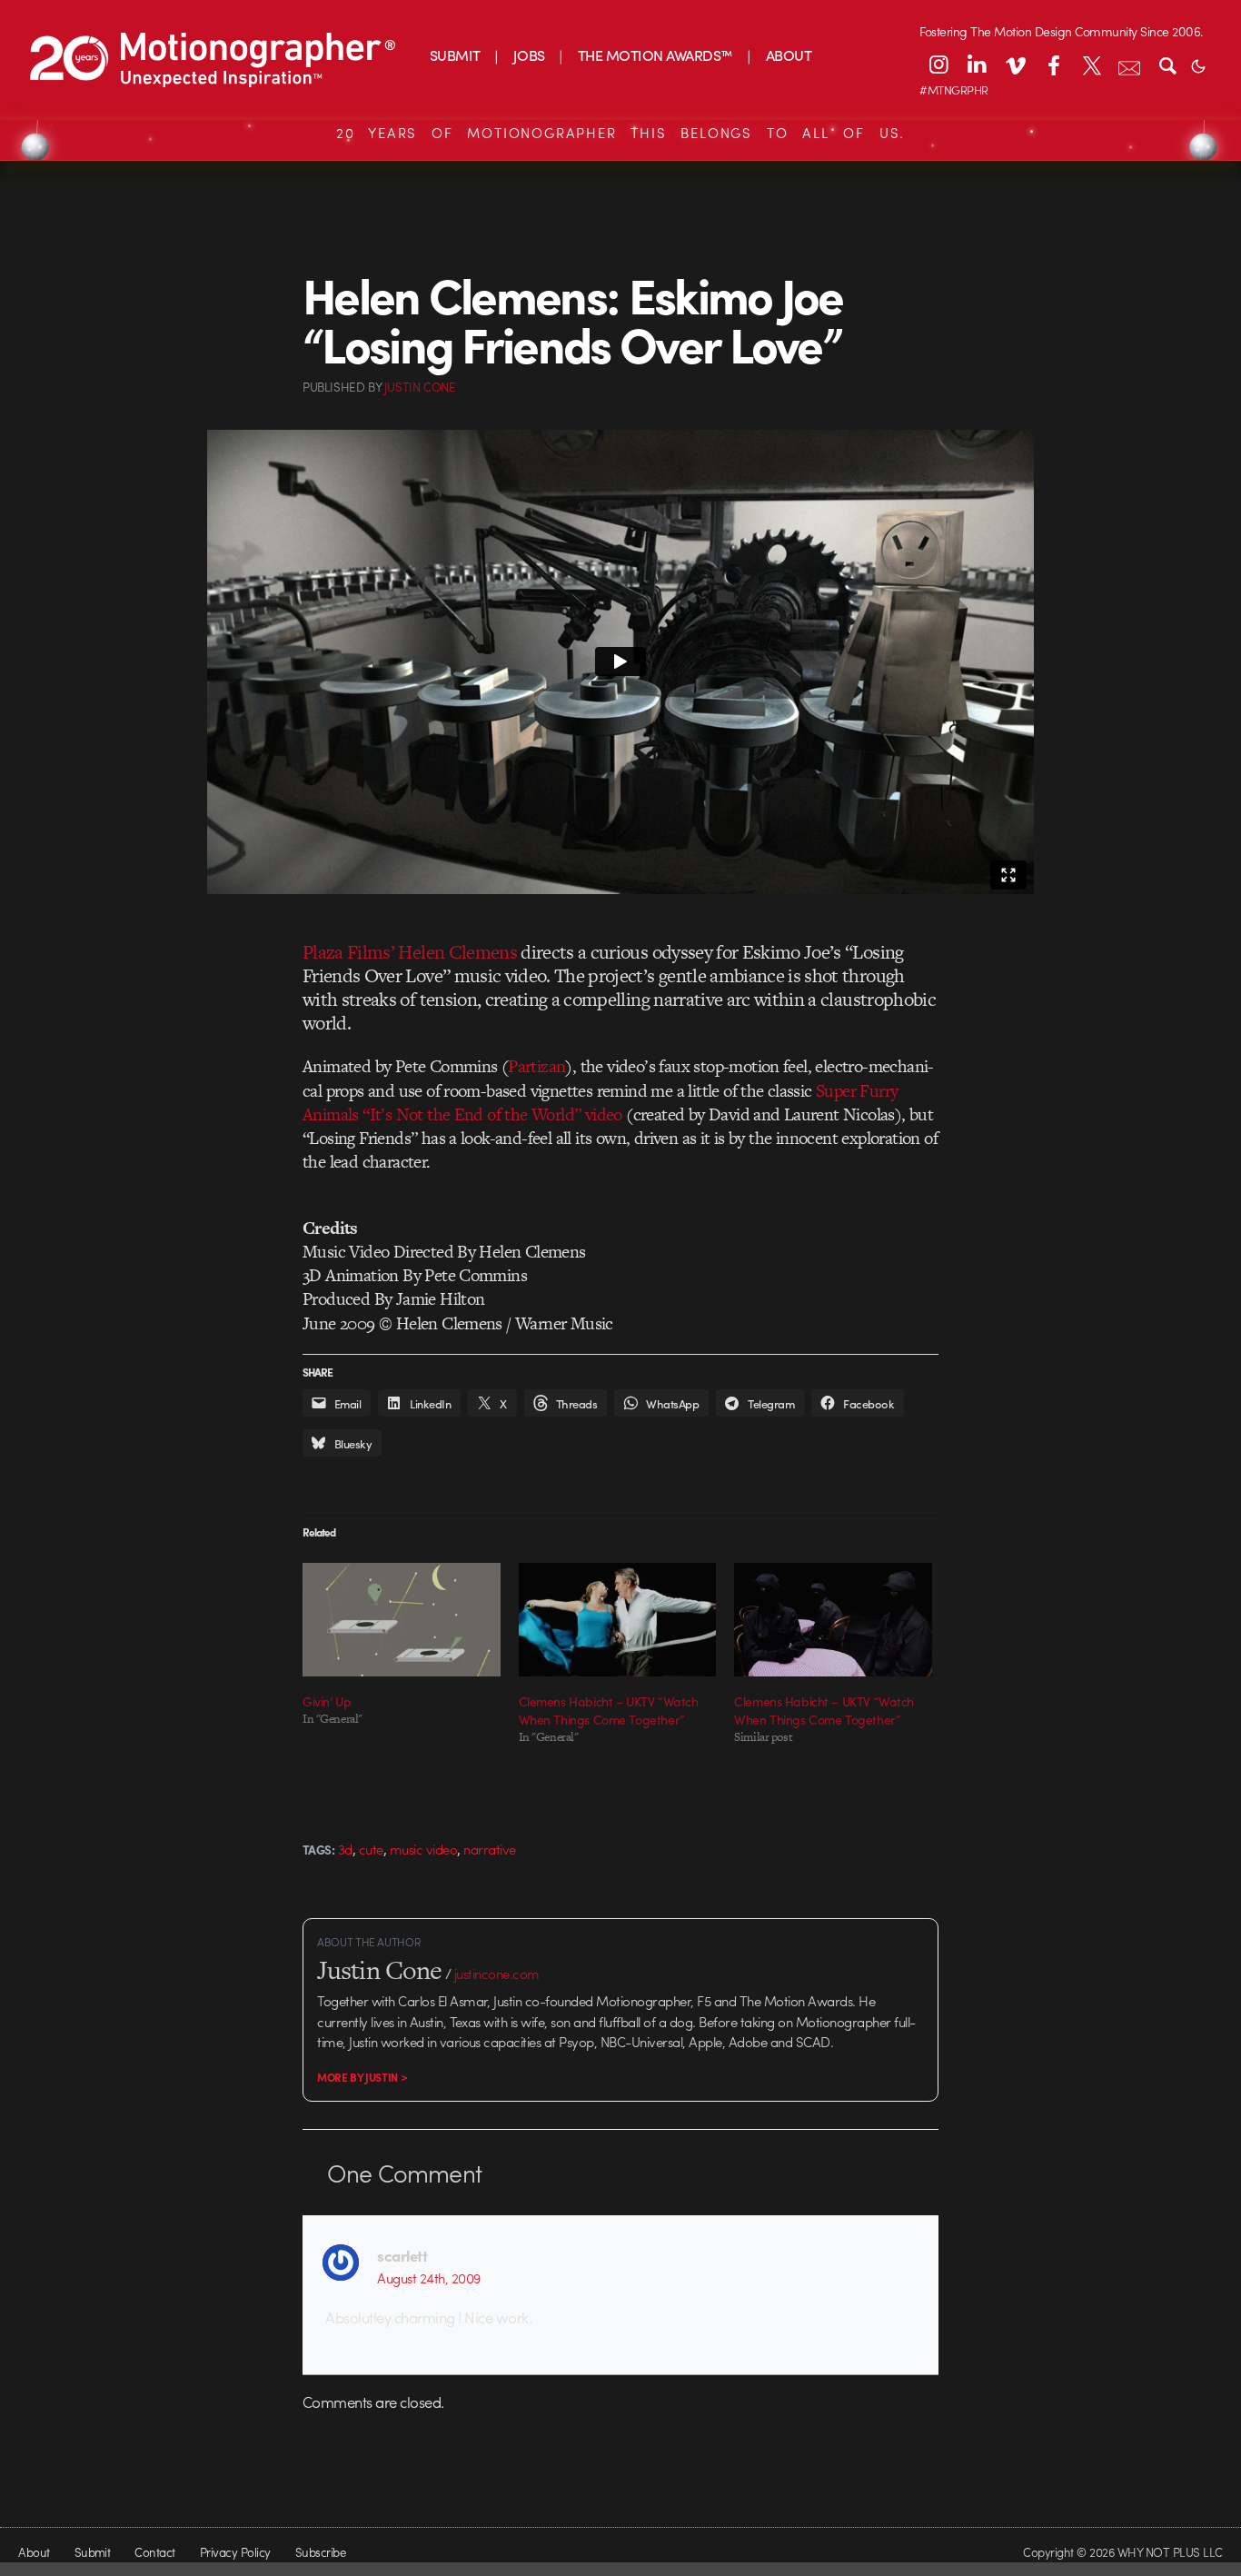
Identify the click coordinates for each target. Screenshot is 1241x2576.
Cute (371, 1849)
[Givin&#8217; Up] (402, 1619)
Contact (154, 2552)
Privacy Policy (235, 2552)
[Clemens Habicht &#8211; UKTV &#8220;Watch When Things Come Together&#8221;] (618, 1619)
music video (423, 1849)
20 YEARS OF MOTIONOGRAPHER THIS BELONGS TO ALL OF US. (620, 133)
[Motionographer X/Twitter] (1091, 65)
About (34, 2552)
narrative (489, 1849)
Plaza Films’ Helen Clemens (410, 952)
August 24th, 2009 (428, 2278)
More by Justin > (362, 2077)
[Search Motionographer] (1167, 65)
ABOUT (789, 55)
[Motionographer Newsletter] (1129, 65)
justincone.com (497, 1974)
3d (345, 1849)
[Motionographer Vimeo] (1015, 65)
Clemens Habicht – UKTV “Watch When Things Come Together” (609, 1710)
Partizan (536, 1066)
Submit (93, 2552)
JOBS (529, 55)
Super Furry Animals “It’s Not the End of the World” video (600, 1103)
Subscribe (320, 2552)
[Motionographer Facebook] (1053, 65)
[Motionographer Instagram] (938, 65)
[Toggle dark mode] (1198, 65)
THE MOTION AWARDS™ (655, 55)
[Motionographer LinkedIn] (977, 65)
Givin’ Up (327, 1701)
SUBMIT (455, 55)
